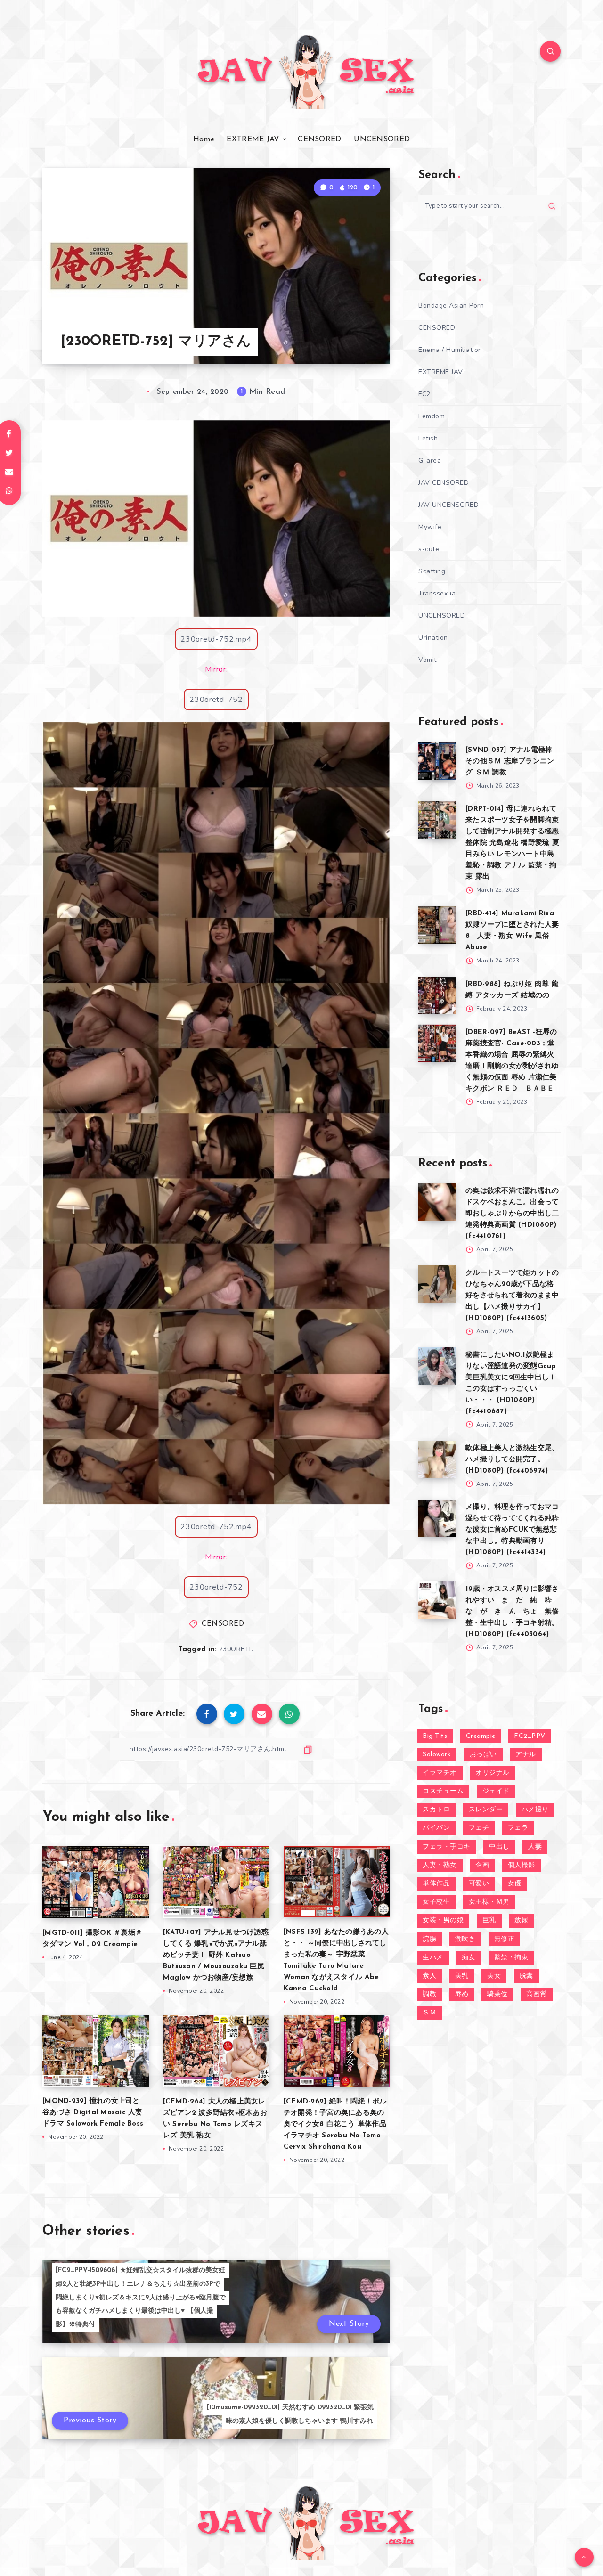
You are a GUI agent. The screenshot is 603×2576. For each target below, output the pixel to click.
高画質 (537, 1994)
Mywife (430, 527)
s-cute (429, 549)
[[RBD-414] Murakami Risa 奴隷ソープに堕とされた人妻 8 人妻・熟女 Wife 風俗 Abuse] (437, 925)
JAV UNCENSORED (448, 505)
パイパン (436, 1828)
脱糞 (526, 1976)
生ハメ (433, 1958)
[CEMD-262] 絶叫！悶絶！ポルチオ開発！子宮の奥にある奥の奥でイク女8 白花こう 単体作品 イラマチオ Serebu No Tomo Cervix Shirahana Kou (335, 2124)
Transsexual (438, 593)
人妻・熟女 (440, 1865)
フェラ (518, 1828)
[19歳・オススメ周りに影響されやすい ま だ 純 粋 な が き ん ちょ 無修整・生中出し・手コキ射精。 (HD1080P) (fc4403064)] (437, 1600)
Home (204, 139)
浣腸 (429, 1939)
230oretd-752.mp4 (216, 639)
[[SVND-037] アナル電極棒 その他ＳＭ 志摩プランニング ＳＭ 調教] (437, 761)
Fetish (428, 438)
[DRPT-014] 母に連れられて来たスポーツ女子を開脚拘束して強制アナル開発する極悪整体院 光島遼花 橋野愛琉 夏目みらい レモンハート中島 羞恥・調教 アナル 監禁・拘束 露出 (512, 843)
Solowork (437, 1755)
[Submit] (552, 206)
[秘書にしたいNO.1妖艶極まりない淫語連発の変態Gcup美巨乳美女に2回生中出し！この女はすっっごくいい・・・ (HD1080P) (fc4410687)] (437, 1366)
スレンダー (486, 1810)
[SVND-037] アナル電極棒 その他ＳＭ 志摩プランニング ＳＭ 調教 (510, 762)
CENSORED (319, 139)
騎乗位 (497, 1994)
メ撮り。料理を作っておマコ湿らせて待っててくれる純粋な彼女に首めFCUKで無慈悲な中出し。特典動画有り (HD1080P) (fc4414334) (512, 1530)
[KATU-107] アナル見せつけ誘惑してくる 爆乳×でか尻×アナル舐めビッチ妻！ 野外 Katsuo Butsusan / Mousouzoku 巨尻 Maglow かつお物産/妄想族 (216, 1955)
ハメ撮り (535, 1810)
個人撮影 (522, 1865)
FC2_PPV (530, 1736)
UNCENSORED (382, 139)
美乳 (462, 1976)
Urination (433, 638)
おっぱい (483, 1755)
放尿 (521, 1920)
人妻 (535, 1847)
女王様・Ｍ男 (489, 1902)
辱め (462, 1994)
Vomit (428, 660)
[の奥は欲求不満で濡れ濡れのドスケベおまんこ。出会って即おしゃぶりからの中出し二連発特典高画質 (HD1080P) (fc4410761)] (437, 1202)
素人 (429, 1976)
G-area (430, 461)
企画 (482, 1865)
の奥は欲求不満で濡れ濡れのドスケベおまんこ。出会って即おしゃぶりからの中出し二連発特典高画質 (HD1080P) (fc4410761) (512, 1214)
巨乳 (489, 1920)
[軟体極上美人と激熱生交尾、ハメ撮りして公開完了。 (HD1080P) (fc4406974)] (437, 1459)
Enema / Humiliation (450, 350)
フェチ (479, 1828)
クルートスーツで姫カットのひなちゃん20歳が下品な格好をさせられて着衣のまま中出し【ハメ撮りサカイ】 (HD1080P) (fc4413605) (512, 1296)
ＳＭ (429, 2013)
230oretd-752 (216, 700)
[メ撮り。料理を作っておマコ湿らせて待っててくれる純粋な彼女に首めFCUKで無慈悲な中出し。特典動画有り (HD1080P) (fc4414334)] (437, 1518)
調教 (429, 1994)
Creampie (481, 1736)
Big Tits (435, 1736)
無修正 (505, 1939)
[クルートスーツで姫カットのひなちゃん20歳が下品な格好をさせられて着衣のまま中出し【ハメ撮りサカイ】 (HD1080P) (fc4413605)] (437, 1284)
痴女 (469, 1958)
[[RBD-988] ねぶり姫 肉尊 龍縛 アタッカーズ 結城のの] (437, 995)
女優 (515, 1884)
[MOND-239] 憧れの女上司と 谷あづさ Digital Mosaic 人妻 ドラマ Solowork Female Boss (93, 2113)
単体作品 (436, 1884)
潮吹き (465, 1939)
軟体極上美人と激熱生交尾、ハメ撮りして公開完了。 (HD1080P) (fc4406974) (512, 1460)
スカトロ (436, 1810)
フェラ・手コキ (447, 1847)
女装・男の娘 (443, 1920)
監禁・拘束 (511, 1958)
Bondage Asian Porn (451, 306)
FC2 (424, 394)
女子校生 (436, 1902)
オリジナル (493, 1773)
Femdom (432, 416)
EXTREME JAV (253, 139)
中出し (499, 1847)
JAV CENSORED (444, 483)
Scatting (432, 571)
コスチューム (443, 1791)
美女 (494, 1976)
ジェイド (496, 1791)
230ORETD (237, 1649)
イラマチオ (440, 1773)
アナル (526, 1755)
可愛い (479, 1884)
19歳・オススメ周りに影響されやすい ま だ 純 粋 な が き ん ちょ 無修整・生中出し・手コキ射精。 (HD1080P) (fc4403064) (512, 1612)
